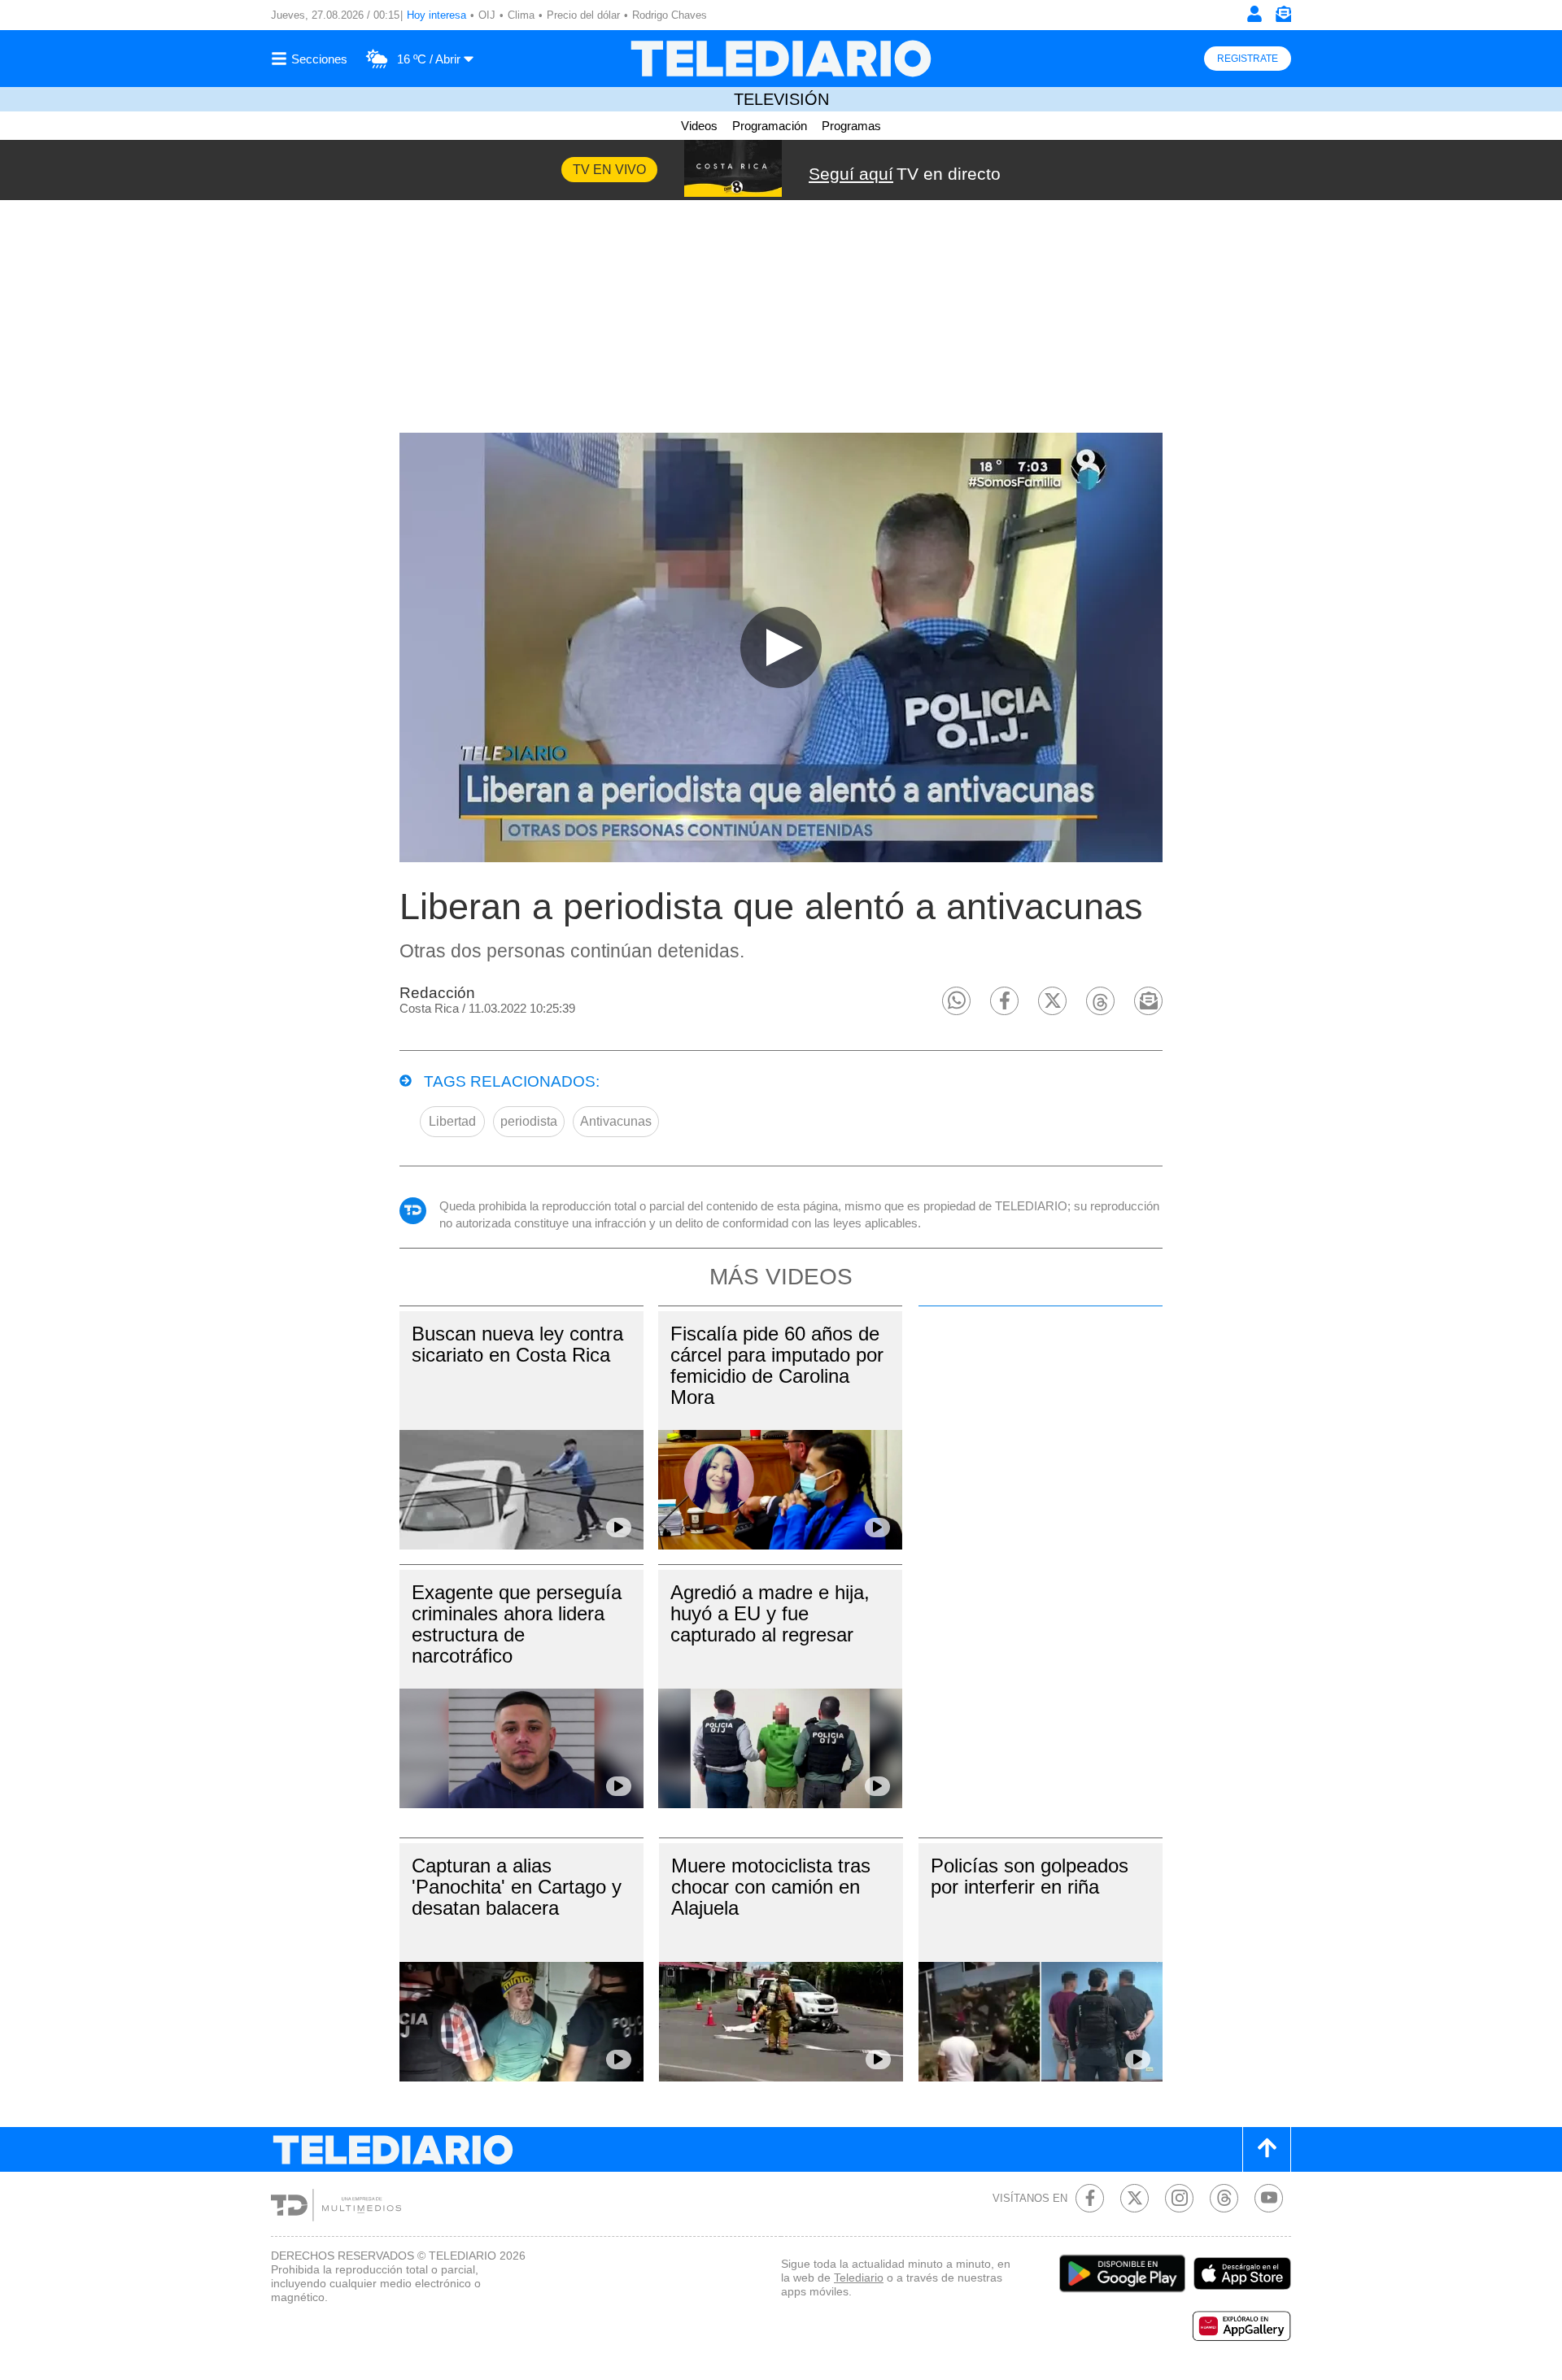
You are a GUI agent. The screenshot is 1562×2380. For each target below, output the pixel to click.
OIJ (487, 15)
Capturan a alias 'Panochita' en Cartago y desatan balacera (517, 1887)
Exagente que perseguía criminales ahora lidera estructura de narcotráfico (517, 1624)
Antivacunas (616, 1121)
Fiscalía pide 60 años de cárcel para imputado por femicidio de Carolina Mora (777, 1365)
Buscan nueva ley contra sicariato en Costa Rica (517, 1344)
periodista (529, 1121)
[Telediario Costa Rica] (781, 59)
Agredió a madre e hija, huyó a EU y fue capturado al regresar (770, 1613)
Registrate (1248, 59)
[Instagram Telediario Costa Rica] (1179, 2198)
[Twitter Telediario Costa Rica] (1134, 2198)
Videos (699, 126)
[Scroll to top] (1267, 2149)
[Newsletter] (1283, 17)
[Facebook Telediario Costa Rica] (1090, 2198)
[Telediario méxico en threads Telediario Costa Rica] (1224, 2198)
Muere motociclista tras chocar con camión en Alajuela (771, 1887)
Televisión (781, 99)
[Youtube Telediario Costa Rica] (1269, 2198)
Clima (521, 15)
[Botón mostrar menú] (312, 59)
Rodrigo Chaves (670, 15)
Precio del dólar (583, 15)
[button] (956, 1001)
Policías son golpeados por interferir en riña (1030, 1876)
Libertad (452, 1121)
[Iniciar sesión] (1254, 14)
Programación (770, 126)
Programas (851, 126)
